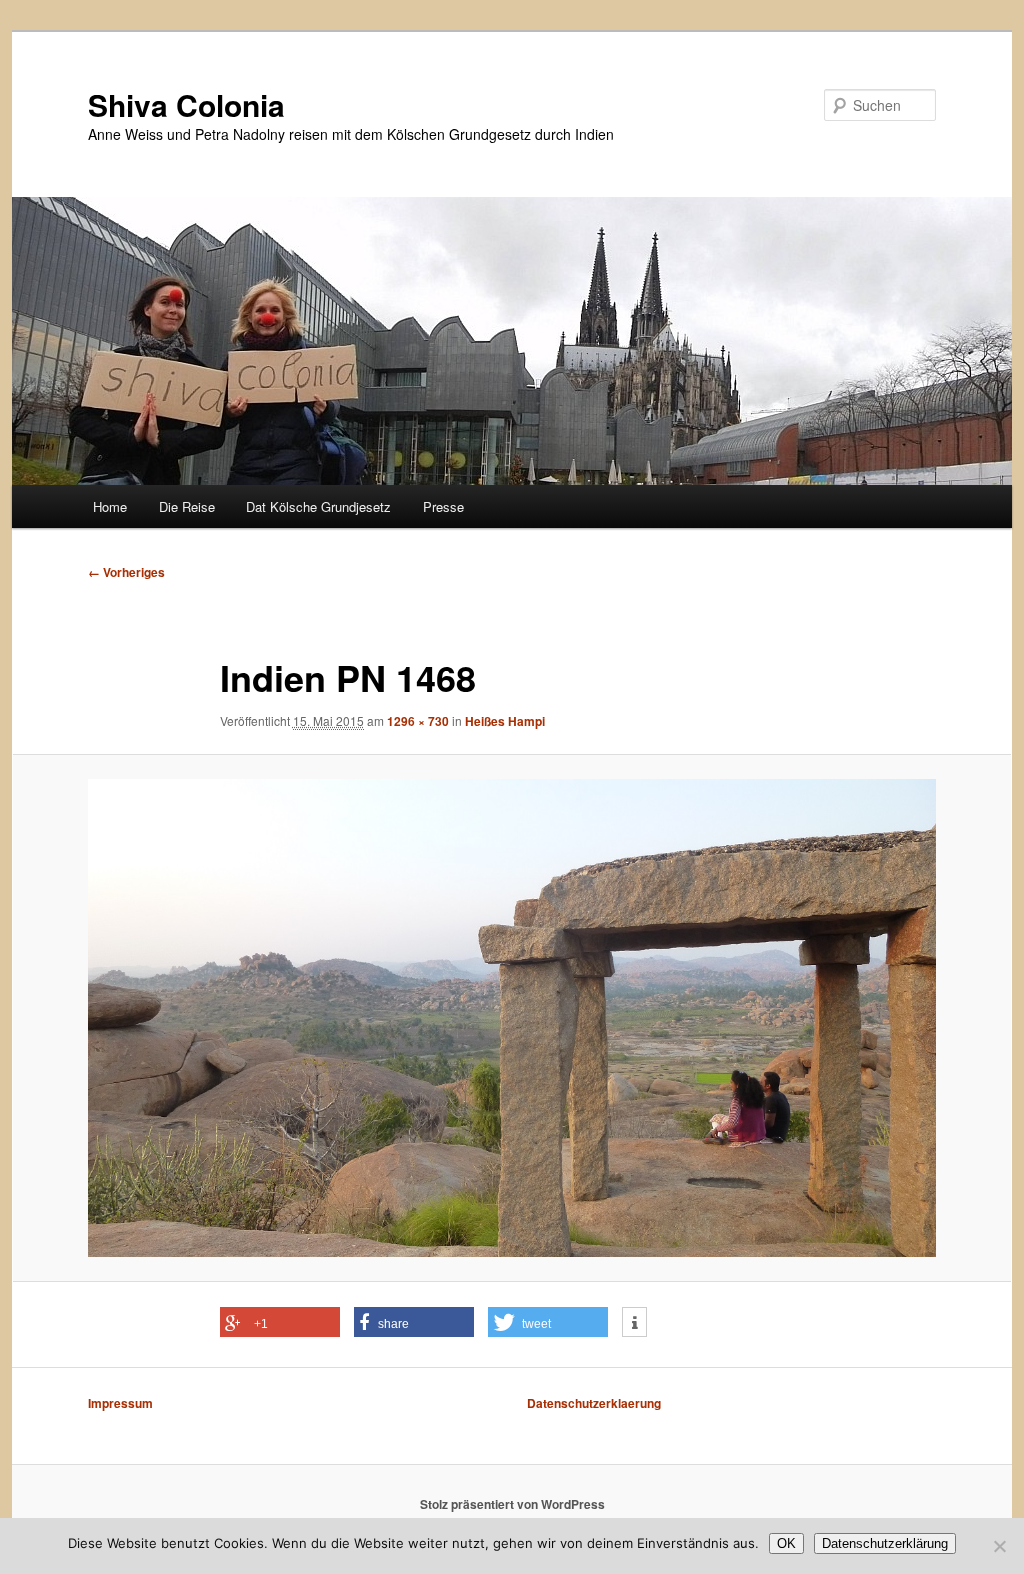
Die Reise (187, 506)
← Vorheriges (126, 572)
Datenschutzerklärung (885, 1543)
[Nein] (999, 1546)
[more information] (634, 1323)
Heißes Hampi (505, 721)
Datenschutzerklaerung (594, 1403)
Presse (443, 506)
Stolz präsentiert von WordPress (512, 1504)
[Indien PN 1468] (512, 1018)
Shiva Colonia (186, 104)
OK (786, 1543)
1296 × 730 (418, 721)
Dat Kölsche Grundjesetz (318, 506)
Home (110, 506)
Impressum (120, 1403)
